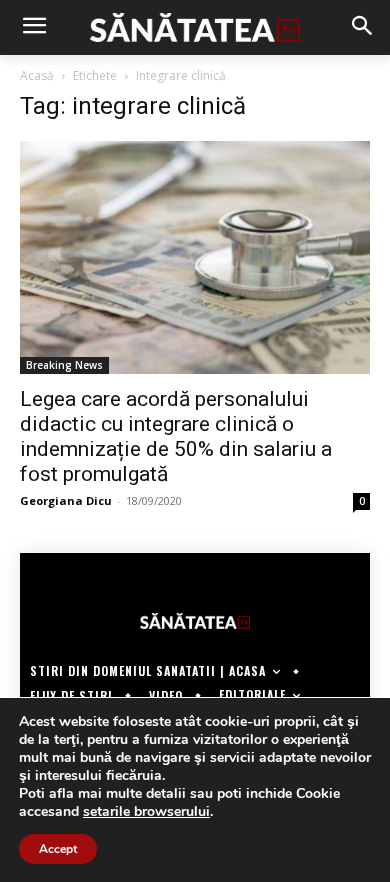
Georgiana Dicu (66, 500)
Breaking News (64, 365)
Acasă (37, 75)
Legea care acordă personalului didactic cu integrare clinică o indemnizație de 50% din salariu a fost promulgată (176, 436)
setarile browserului (146, 812)
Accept (58, 849)
